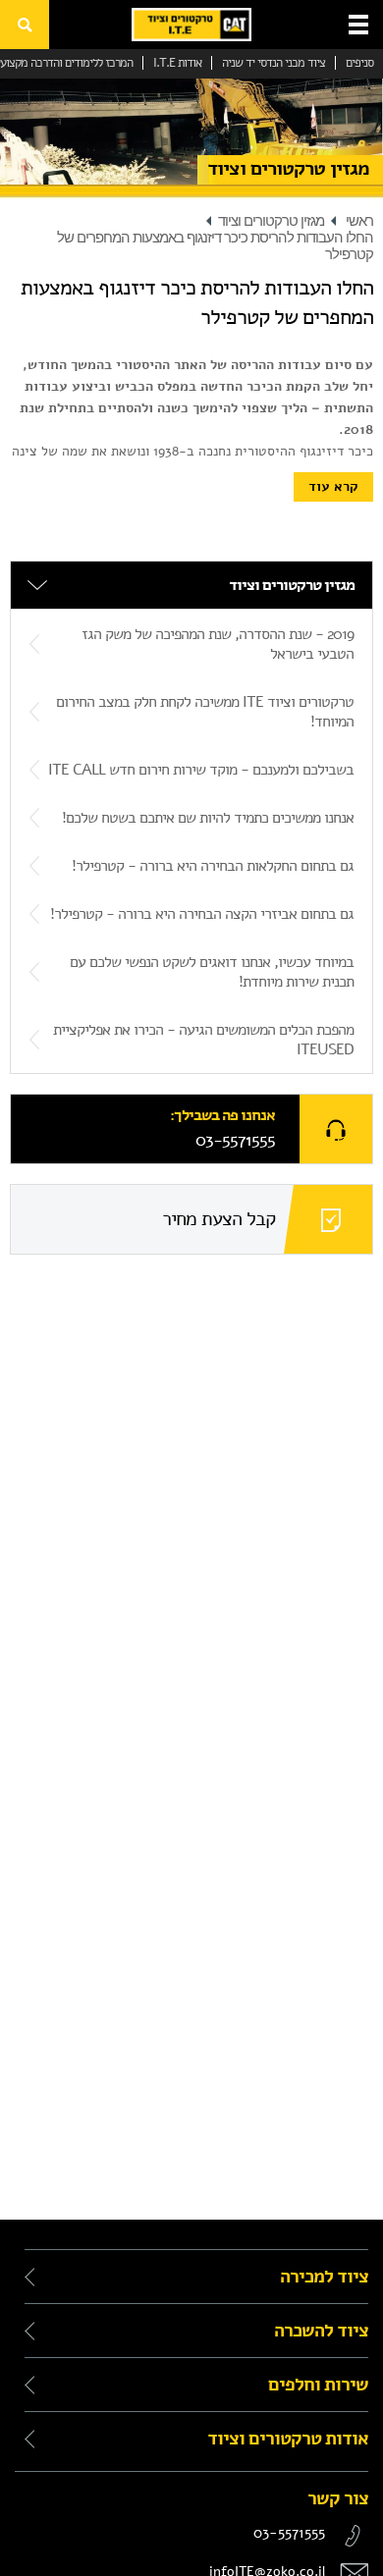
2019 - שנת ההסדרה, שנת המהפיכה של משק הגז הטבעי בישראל (218, 644)
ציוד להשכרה (319, 2331)
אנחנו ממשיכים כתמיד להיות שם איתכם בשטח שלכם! (208, 818)
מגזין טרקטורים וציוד (271, 221)
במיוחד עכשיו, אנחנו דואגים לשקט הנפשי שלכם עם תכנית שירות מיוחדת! (212, 972)
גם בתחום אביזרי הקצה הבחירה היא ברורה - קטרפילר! (202, 914)
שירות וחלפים (316, 2385)
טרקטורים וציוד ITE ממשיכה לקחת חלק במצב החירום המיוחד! (205, 712)
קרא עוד (333, 486)
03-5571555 (235, 1140)
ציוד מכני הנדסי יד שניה (274, 63)
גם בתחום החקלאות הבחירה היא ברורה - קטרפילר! (213, 866)
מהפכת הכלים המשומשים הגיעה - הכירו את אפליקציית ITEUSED (203, 1040)
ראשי (359, 221)
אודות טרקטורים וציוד (286, 2439)
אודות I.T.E (177, 63)
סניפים (359, 63)
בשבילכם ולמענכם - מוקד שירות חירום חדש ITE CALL (201, 770)
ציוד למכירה (322, 2277)
